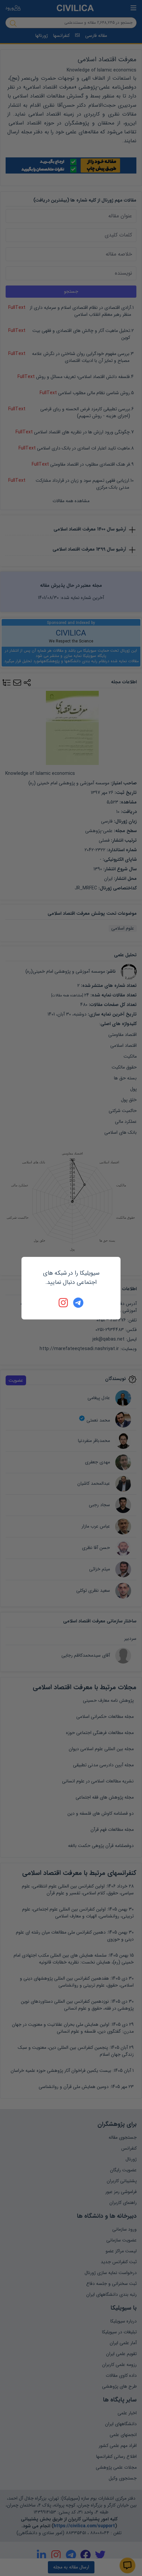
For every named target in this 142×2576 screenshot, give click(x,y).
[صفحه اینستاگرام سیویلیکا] (64, 1303)
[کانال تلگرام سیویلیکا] (78, 1303)
